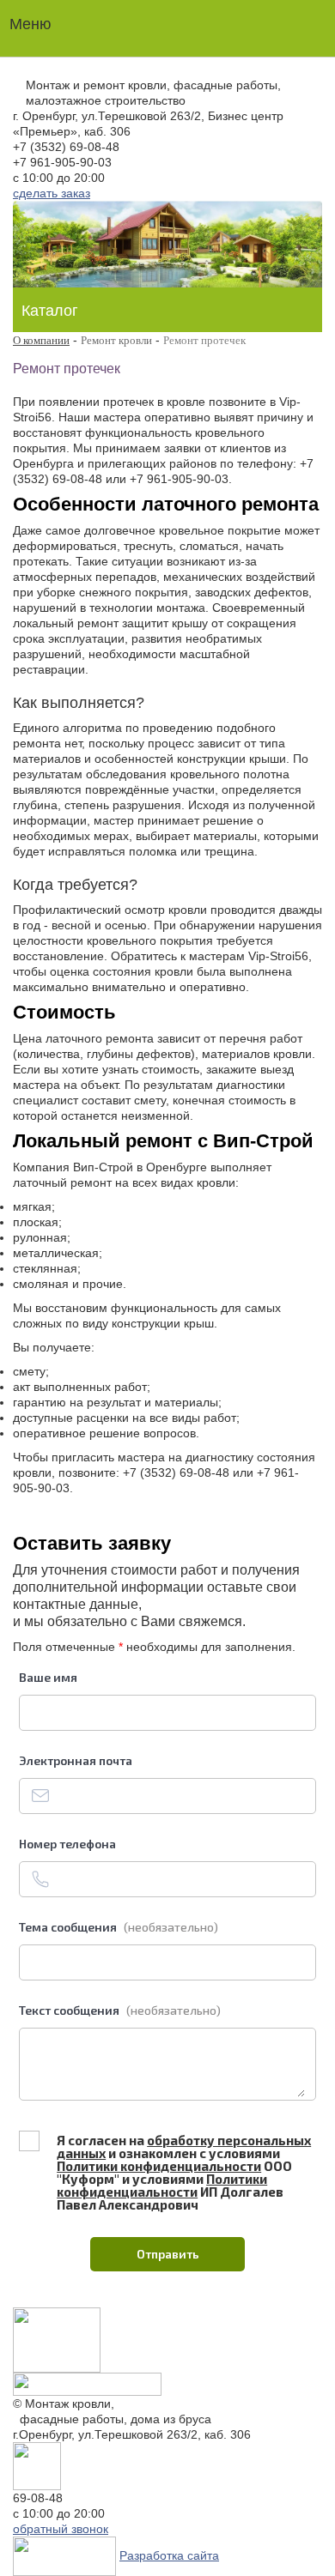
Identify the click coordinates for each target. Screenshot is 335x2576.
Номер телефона (67, 1844)
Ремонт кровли (116, 340)
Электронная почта (76, 1760)
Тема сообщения (119, 1927)
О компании (41, 340)
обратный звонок (61, 2529)
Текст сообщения (120, 2010)
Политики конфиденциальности (159, 2166)
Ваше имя (48, 1677)
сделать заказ (52, 193)
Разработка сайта (169, 2555)
